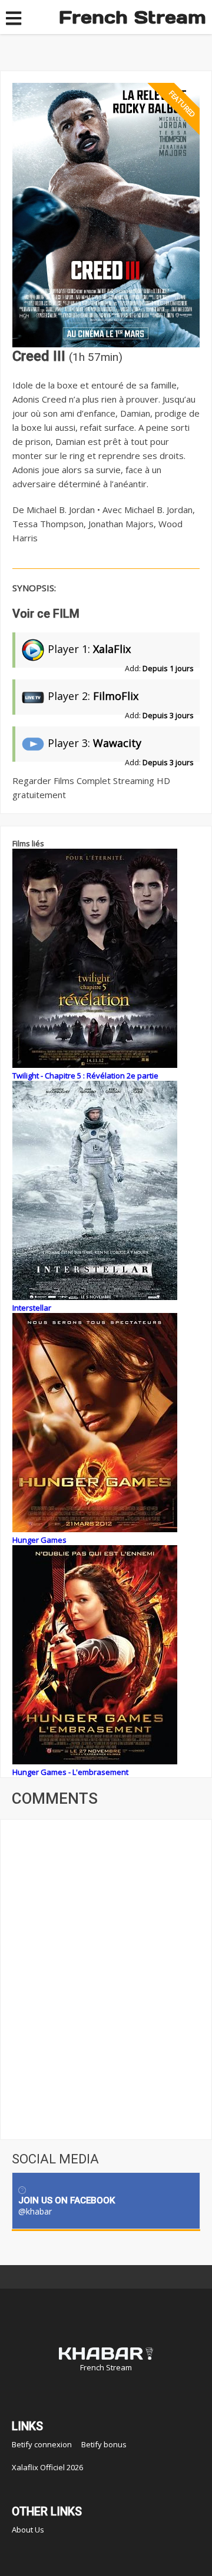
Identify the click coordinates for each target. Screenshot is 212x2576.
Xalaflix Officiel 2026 (47, 2467)
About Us (28, 2530)
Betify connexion (42, 2444)
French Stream (132, 17)
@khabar (35, 2211)
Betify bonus (104, 2444)
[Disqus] (106, 1978)
